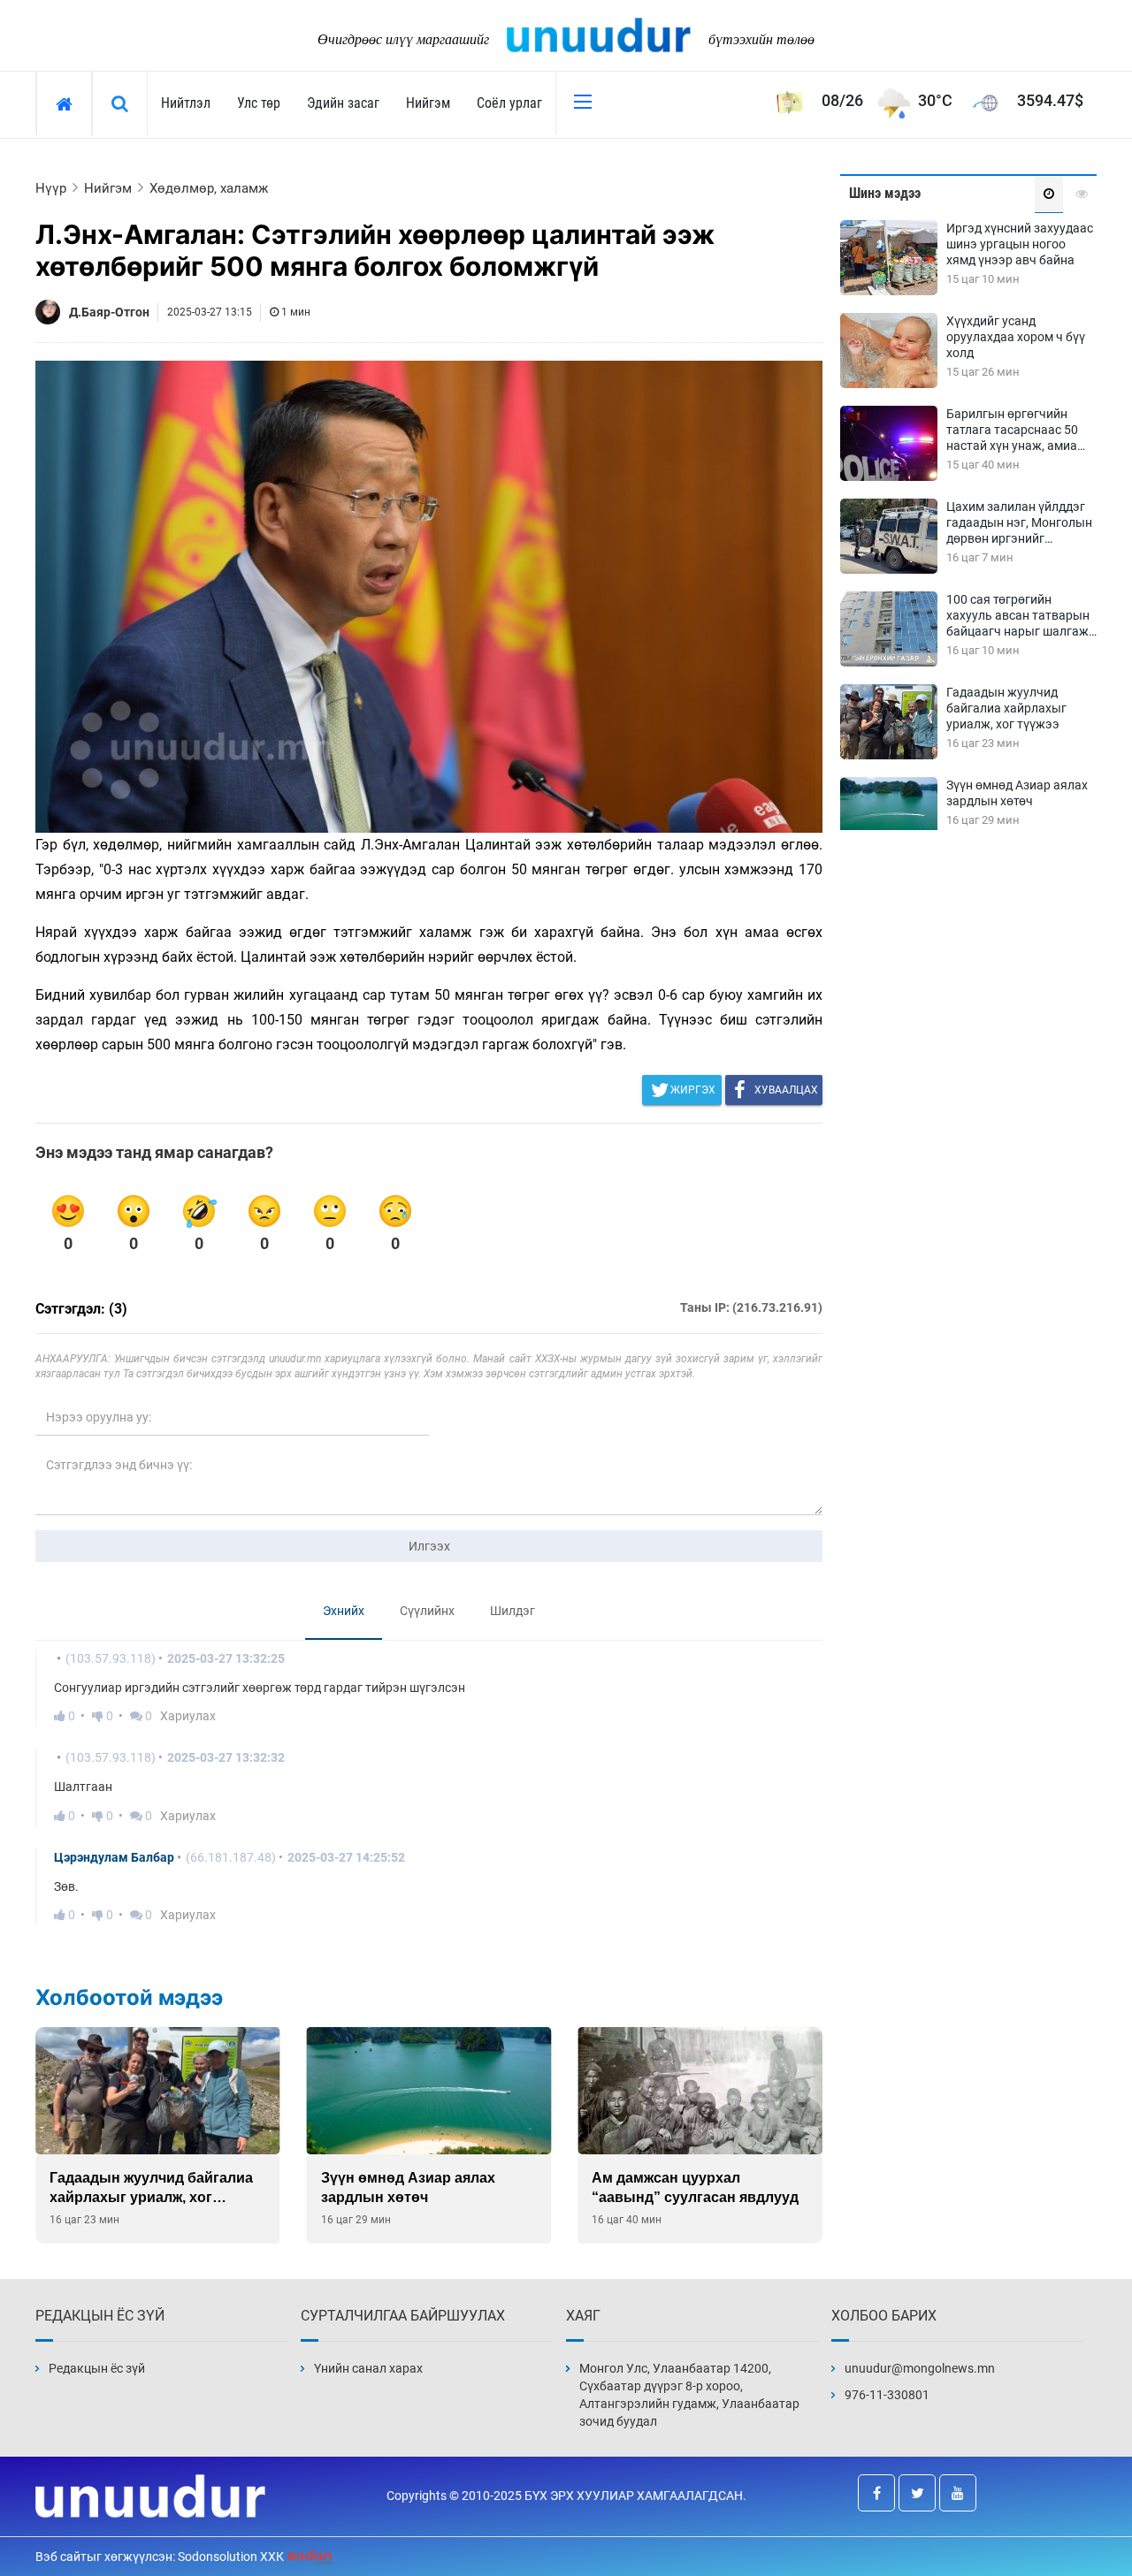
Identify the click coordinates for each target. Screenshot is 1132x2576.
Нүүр (51, 188)
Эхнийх (344, 1611)
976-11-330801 (887, 2395)
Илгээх (429, 1546)
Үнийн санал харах (368, 2368)
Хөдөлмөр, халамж (209, 188)
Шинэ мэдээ (885, 193)
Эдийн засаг (343, 103)
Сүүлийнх (427, 1611)
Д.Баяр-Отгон (109, 312)
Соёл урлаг (509, 103)
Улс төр (259, 103)
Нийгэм (428, 103)
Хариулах (188, 1716)
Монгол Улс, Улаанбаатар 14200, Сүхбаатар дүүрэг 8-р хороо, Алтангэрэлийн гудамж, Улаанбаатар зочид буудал (689, 2395)
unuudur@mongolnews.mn (920, 2368)
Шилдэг (512, 1611)
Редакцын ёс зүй (97, 2368)
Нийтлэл (186, 103)
